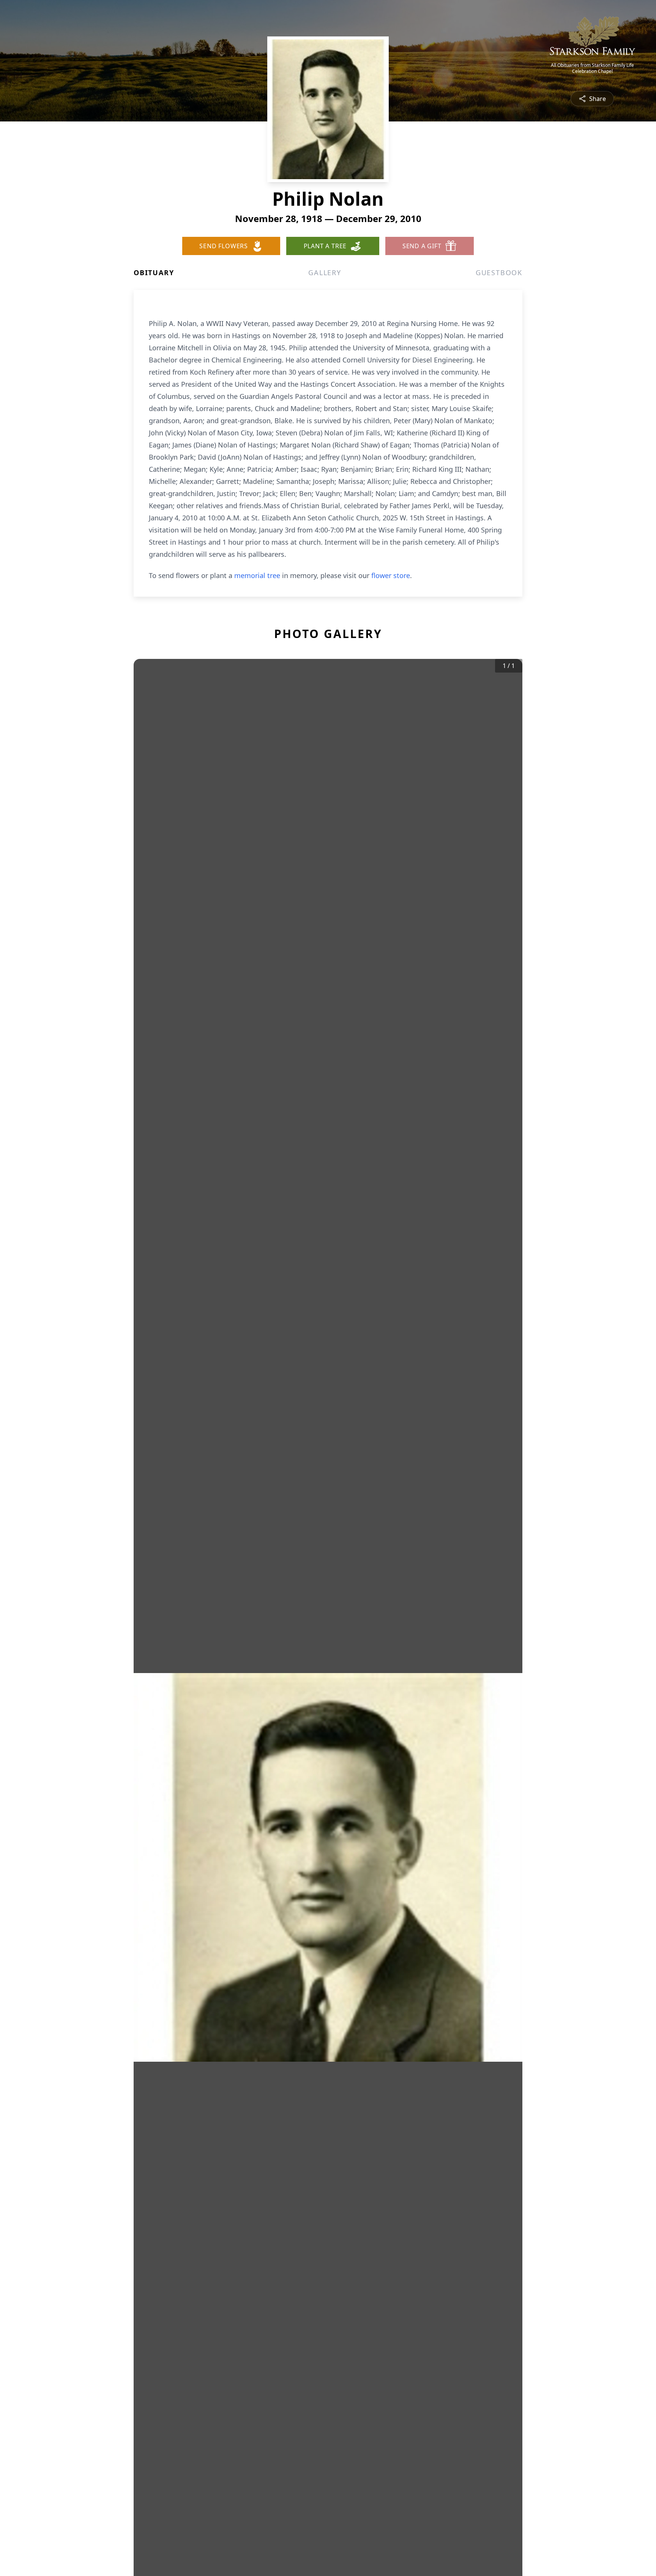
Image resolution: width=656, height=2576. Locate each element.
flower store (391, 575)
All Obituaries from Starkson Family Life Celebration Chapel (592, 68)
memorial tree (257, 575)
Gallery (325, 273)
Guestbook (499, 273)
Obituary (154, 273)
